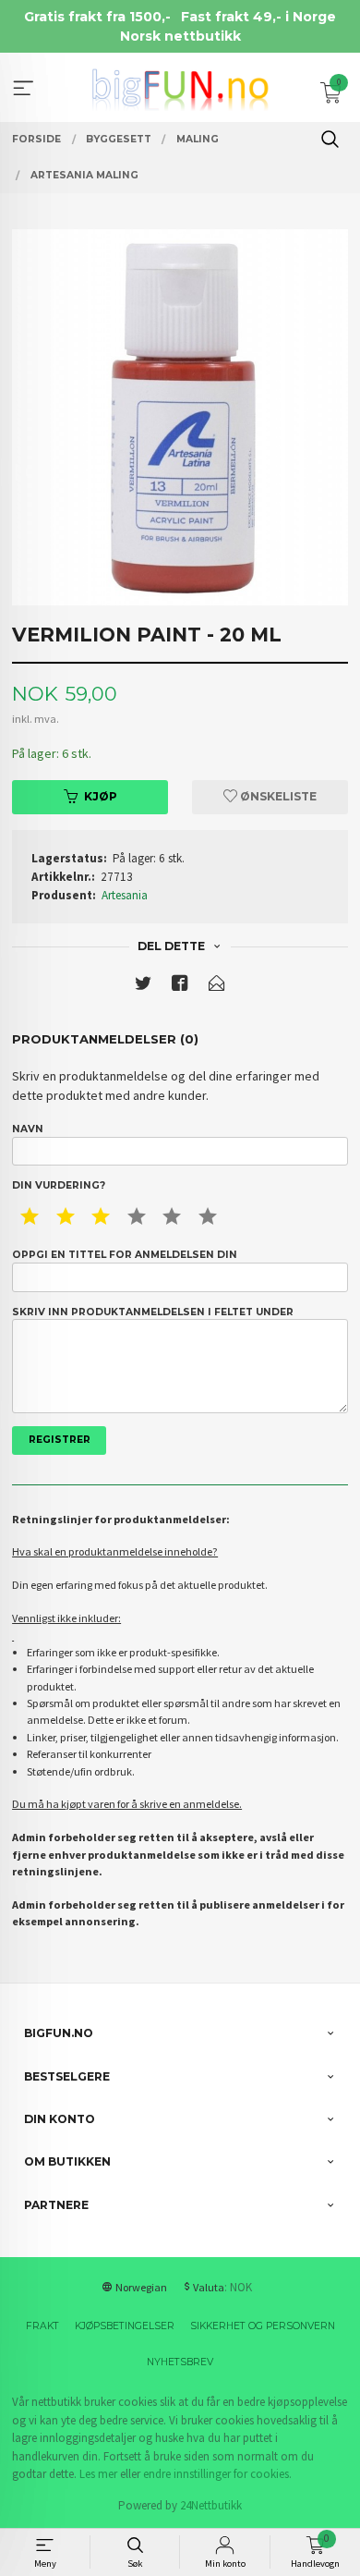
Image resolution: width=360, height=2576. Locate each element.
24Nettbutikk (211, 2505)
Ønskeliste (277, 796)
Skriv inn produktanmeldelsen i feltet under (153, 1312)
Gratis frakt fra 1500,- (97, 17)
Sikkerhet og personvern (263, 2326)
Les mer (98, 2474)
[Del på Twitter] (143, 987)
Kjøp (101, 796)
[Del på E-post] (217, 987)
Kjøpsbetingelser (125, 2326)
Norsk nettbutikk (180, 36)
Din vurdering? (59, 1185)
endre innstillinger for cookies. (217, 2474)
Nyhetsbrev (180, 2362)
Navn (28, 1129)
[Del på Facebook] (180, 987)
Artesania (125, 895)
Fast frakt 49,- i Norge (258, 17)
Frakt (42, 2326)
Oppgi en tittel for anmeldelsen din (125, 1255)
